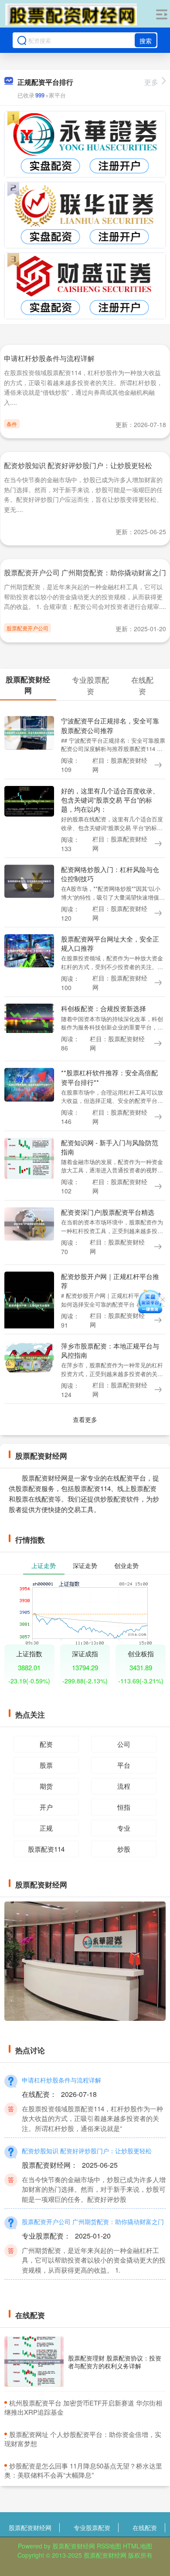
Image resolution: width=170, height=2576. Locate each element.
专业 (124, 1828)
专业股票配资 (92, 2527)
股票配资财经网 (30, 2527)
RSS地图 (109, 2546)
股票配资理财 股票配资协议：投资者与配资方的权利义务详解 (115, 2362)
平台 (124, 1765)
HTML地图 (138, 2546)
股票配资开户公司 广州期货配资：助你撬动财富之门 (85, 572)
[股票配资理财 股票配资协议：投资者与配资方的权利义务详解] (34, 2362)
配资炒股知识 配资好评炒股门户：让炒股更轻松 (78, 465)
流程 (124, 1786)
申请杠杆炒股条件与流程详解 (49, 358)
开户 (46, 1807)
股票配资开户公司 (27, 628)
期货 (46, 1786)
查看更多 (85, 1419)
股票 (46, 1765)
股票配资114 (46, 1849)
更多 (151, 82)
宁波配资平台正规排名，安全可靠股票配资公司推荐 (110, 725)
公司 (124, 1744)
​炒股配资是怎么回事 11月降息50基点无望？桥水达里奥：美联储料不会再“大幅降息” (83, 2470)
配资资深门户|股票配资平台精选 (108, 1212)
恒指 (124, 1807)
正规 (46, 1828)
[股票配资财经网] (71, 14)
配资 (46, 1744)
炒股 (124, 1849)
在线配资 (145, 2527)
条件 (12, 424)
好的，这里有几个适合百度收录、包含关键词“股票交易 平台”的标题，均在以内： (110, 800)
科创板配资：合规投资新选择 (104, 1008)
